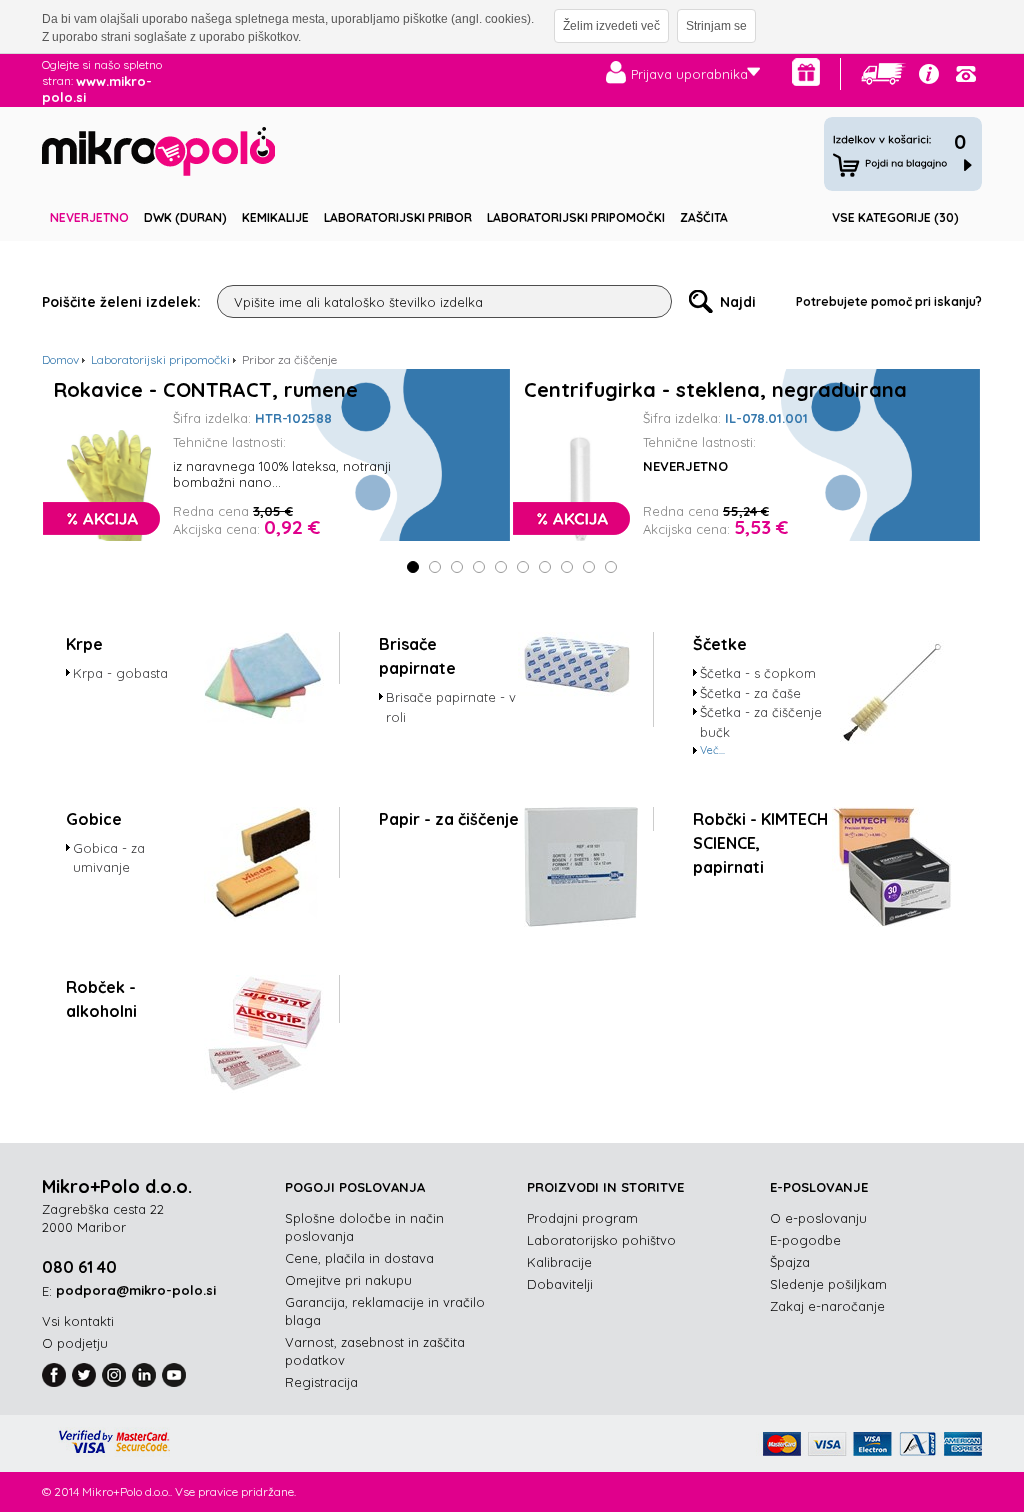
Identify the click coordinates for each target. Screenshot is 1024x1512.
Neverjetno (89, 217)
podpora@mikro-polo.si (136, 1290)
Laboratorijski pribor (398, 217)
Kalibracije (559, 1262)
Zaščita (704, 217)
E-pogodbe (805, 1240)
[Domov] (158, 154)
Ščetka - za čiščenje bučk (761, 722)
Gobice (94, 819)
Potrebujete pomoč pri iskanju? (889, 301)
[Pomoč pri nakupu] (929, 74)
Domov (60, 359)
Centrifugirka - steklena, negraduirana (715, 390)
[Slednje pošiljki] (884, 74)
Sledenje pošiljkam (828, 1284)
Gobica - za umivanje (109, 858)
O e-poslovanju (818, 1218)
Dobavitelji (560, 1284)
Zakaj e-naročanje (827, 1306)
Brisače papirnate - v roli (451, 707)
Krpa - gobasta (120, 673)
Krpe (84, 644)
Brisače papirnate (417, 656)
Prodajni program (582, 1218)
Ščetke (720, 644)
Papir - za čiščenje (449, 819)
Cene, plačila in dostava (359, 1258)
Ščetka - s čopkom (758, 673)
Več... (712, 750)
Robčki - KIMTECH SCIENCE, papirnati (760, 843)
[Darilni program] (806, 72)
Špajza (790, 1262)
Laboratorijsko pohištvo (601, 1240)
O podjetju (75, 1343)
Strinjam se (716, 26)
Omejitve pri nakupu (348, 1280)
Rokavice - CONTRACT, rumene (206, 390)
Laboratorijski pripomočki (576, 217)
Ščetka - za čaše (750, 693)
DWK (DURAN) (185, 217)
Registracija (321, 1382)
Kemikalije (275, 217)
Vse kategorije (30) (895, 217)
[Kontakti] (966, 74)
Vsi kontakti (78, 1321)
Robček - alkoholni (101, 999)
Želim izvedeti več (611, 26)
